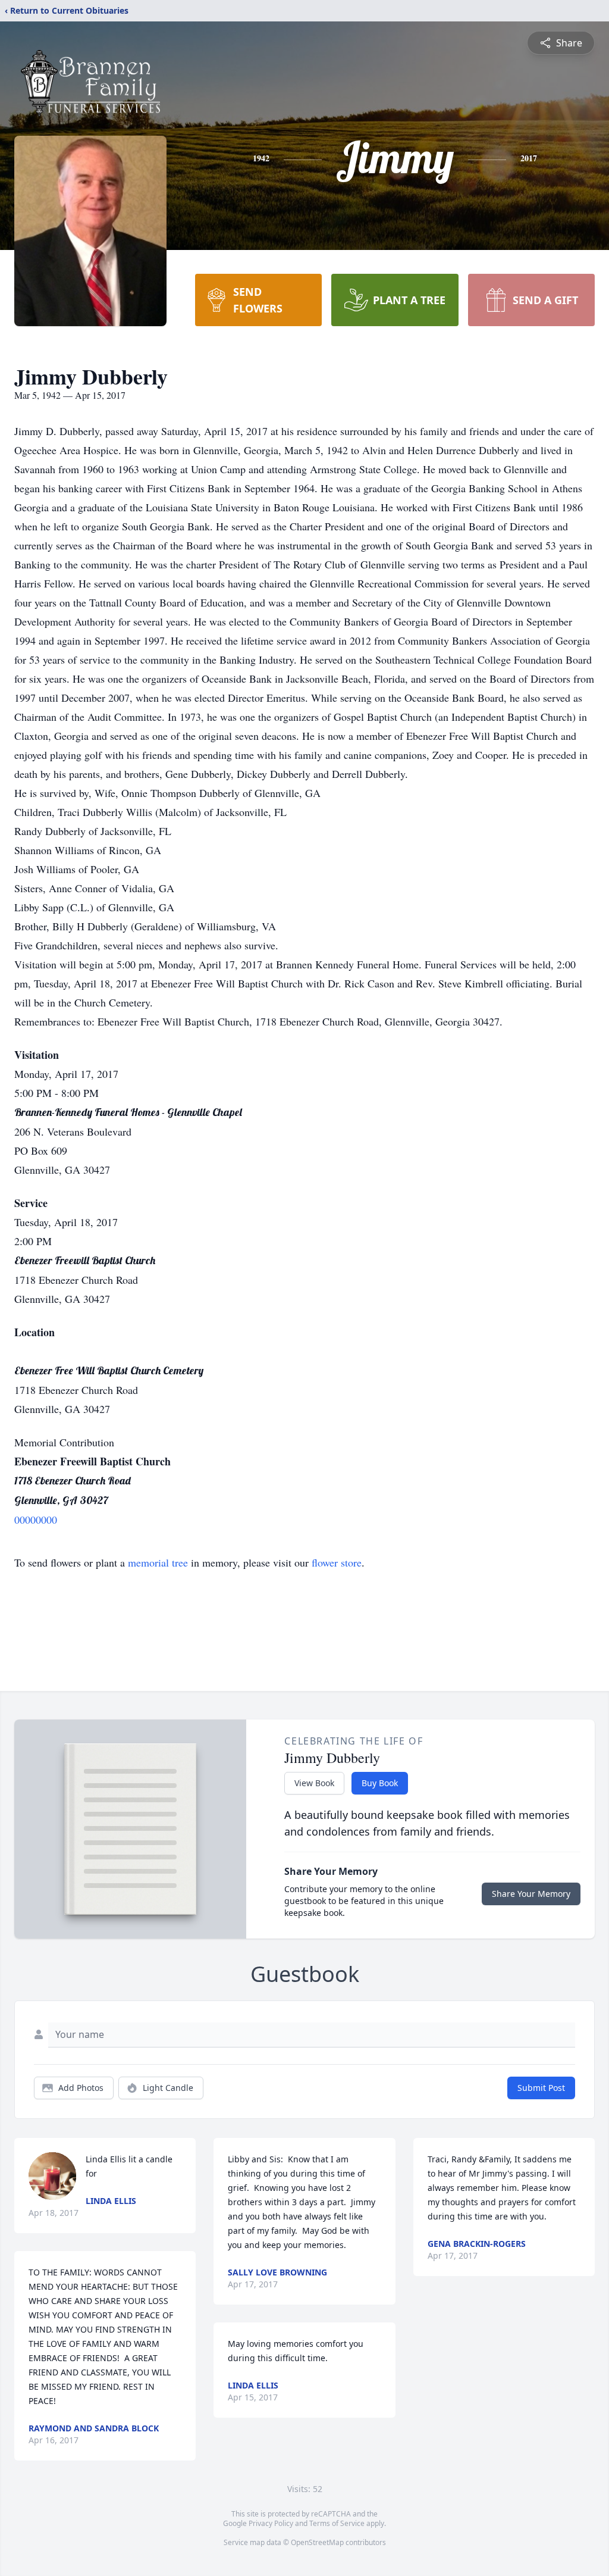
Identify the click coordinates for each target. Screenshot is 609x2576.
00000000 (36, 1520)
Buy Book (380, 1783)
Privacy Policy (271, 2523)
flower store (337, 1562)
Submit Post (541, 2088)
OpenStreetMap (317, 2542)
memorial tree (158, 1562)
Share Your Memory (531, 1894)
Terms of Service (337, 2523)
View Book (314, 1783)
